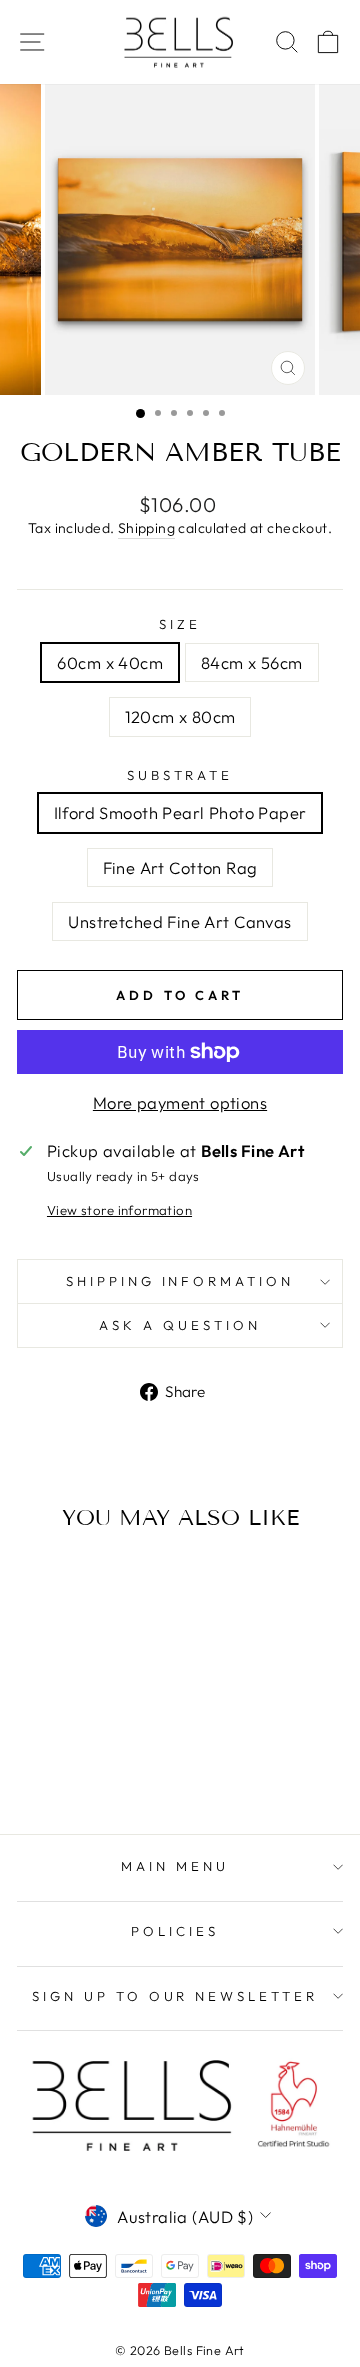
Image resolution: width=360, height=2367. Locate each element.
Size (180, 624)
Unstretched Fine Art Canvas (179, 921)
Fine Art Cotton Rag (180, 867)
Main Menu (175, 1866)
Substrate (180, 775)
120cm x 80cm (180, 716)
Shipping (146, 528)
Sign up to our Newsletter (175, 1996)
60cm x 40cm (110, 662)
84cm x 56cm (252, 662)
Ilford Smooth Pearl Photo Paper (180, 812)
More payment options (180, 1102)
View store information (119, 1210)
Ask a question (180, 1325)
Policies (175, 1931)
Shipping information (180, 1281)
